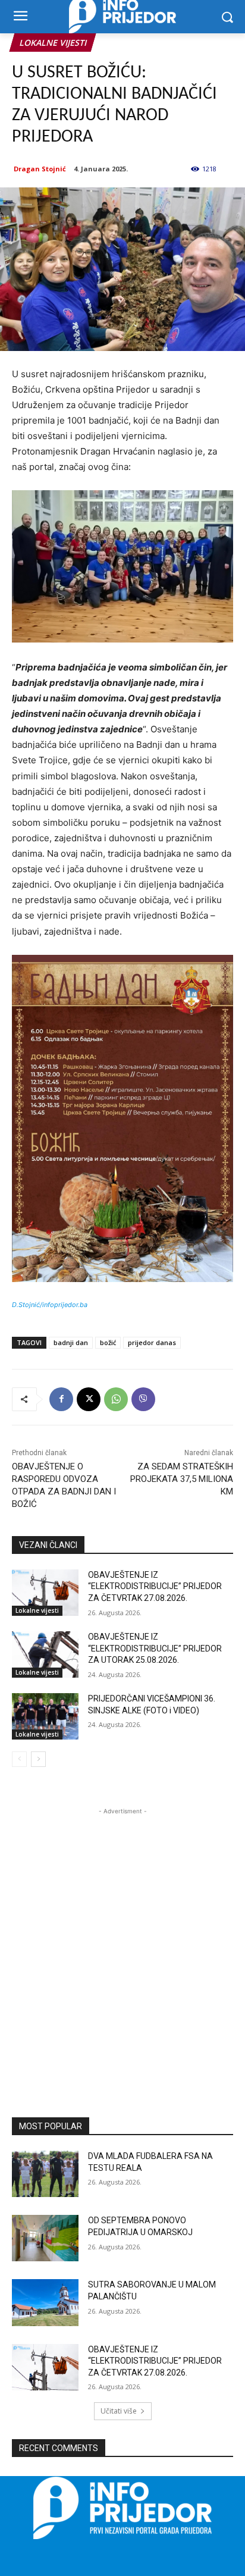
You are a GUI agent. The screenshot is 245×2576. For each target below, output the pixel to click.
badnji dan (71, 1342)
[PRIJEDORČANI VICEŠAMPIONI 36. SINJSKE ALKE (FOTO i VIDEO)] (45, 1716)
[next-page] (38, 1759)
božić (108, 1342)
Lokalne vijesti (53, 43)
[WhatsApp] (116, 1399)
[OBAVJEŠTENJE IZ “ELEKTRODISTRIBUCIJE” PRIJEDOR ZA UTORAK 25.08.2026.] (45, 1654)
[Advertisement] (122, 1940)
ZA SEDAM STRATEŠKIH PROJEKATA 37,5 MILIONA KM (182, 1479)
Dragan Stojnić (40, 169)
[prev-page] (19, 1759)
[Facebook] (61, 1399)
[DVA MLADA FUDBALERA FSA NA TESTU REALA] (45, 2174)
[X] (89, 1399)
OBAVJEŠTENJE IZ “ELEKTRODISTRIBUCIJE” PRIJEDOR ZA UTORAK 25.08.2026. (155, 1648)
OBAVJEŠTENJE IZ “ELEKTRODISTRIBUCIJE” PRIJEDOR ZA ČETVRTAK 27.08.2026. (155, 1586)
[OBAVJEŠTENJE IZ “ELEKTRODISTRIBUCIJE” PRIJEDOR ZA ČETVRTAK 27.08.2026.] (45, 1593)
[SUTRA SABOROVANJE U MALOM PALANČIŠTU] (45, 2302)
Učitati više (119, 2411)
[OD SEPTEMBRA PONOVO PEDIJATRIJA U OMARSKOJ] (45, 2238)
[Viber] (143, 1399)
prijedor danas (152, 1342)
